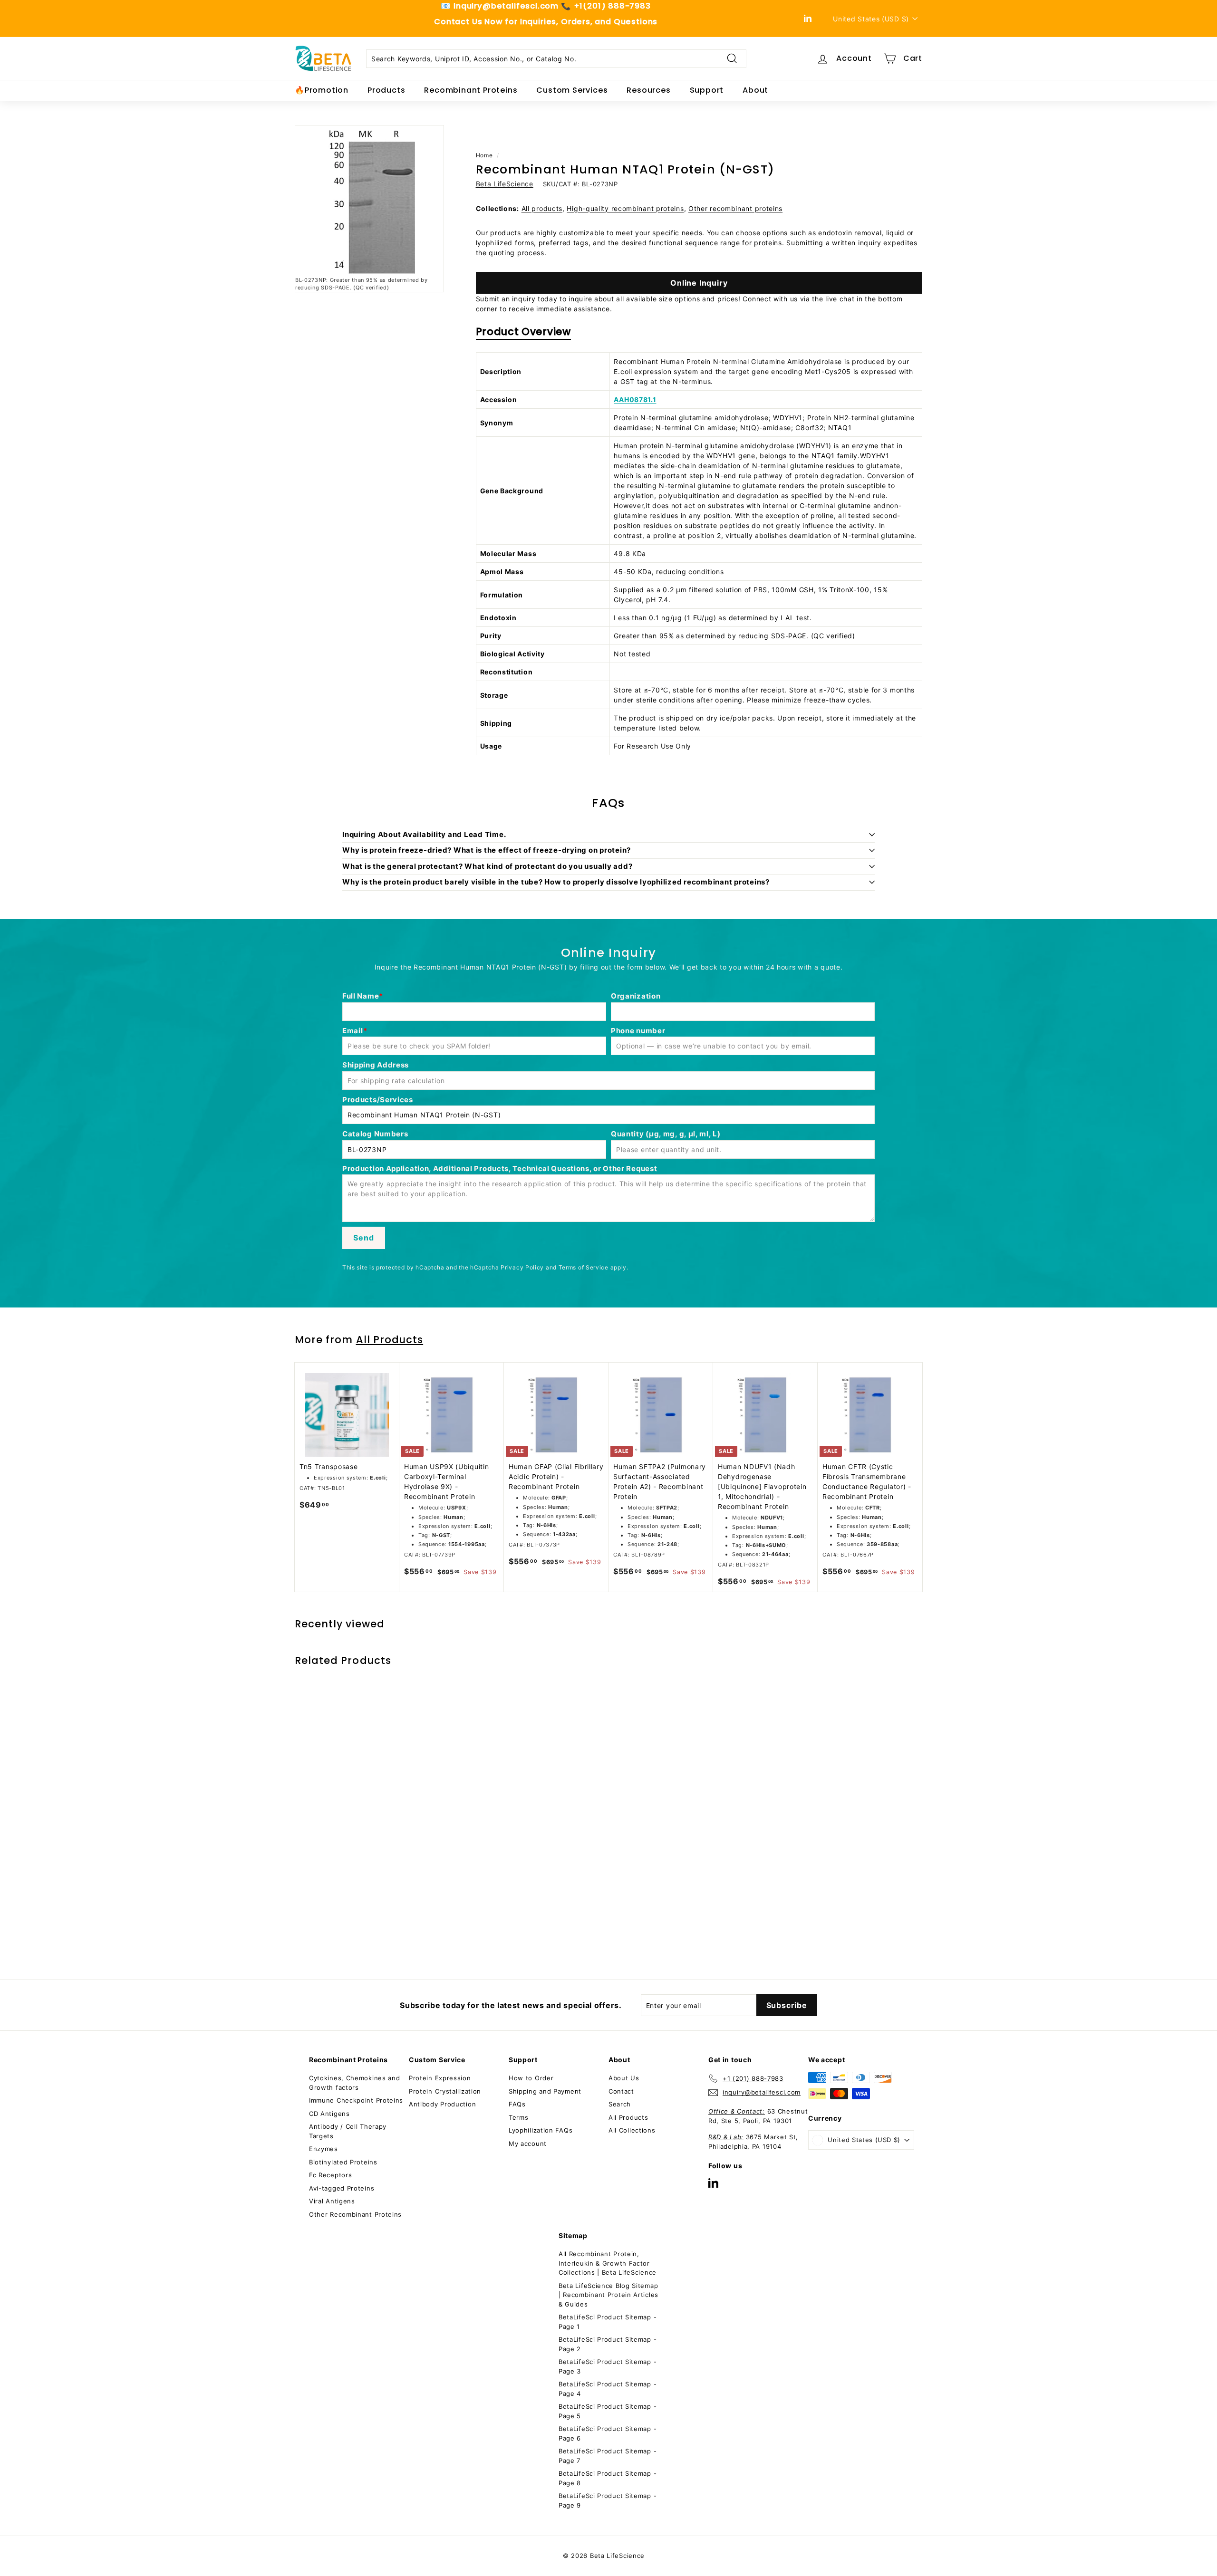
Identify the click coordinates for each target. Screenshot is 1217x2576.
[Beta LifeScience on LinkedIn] (713, 2183)
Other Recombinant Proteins (355, 2214)
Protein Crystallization (445, 2091)
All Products (390, 1340)
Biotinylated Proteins (343, 2162)
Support (707, 90)
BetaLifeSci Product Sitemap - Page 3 (608, 2366)
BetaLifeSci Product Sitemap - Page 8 (608, 2478)
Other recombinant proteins (735, 208)
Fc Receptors (330, 2175)
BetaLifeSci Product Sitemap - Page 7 (608, 2456)
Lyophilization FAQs (541, 2130)
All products (542, 208)
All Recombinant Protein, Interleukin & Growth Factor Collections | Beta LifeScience (608, 2263)
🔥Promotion (322, 90)
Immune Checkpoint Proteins (356, 2100)
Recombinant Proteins (471, 90)
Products (386, 90)
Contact (621, 2091)
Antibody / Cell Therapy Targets (348, 2131)
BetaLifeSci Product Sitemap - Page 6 (608, 2433)
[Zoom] (369, 200)
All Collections (632, 2130)
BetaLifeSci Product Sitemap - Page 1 (608, 2322)
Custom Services (572, 90)
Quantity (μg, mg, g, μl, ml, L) (666, 1134)
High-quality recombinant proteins (625, 208)
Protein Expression (440, 2078)
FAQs (517, 2104)
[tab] (523, 334)
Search (620, 2104)
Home (484, 155)
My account (528, 2143)
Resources (648, 90)
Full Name (361, 996)
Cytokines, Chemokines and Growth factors (355, 2083)
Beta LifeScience (505, 184)
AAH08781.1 (635, 399)
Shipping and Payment (545, 2091)
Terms (519, 2117)
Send (363, 1238)
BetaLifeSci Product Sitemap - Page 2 (608, 2344)
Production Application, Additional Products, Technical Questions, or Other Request (500, 1168)
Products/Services (378, 1100)
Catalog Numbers (375, 1134)
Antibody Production (442, 2104)
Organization (636, 996)
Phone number (638, 1031)
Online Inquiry (699, 283)
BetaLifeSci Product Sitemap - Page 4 (608, 2389)
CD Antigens (329, 2114)
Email (353, 1031)
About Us (624, 2078)
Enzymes (324, 2149)
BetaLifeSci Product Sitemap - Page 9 (608, 2500)
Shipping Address (376, 1065)
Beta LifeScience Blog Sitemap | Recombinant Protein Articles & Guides (608, 2295)
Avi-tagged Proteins (342, 2188)
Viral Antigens (332, 2201)
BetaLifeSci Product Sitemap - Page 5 (608, 2411)
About (755, 90)
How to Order (531, 2078)
